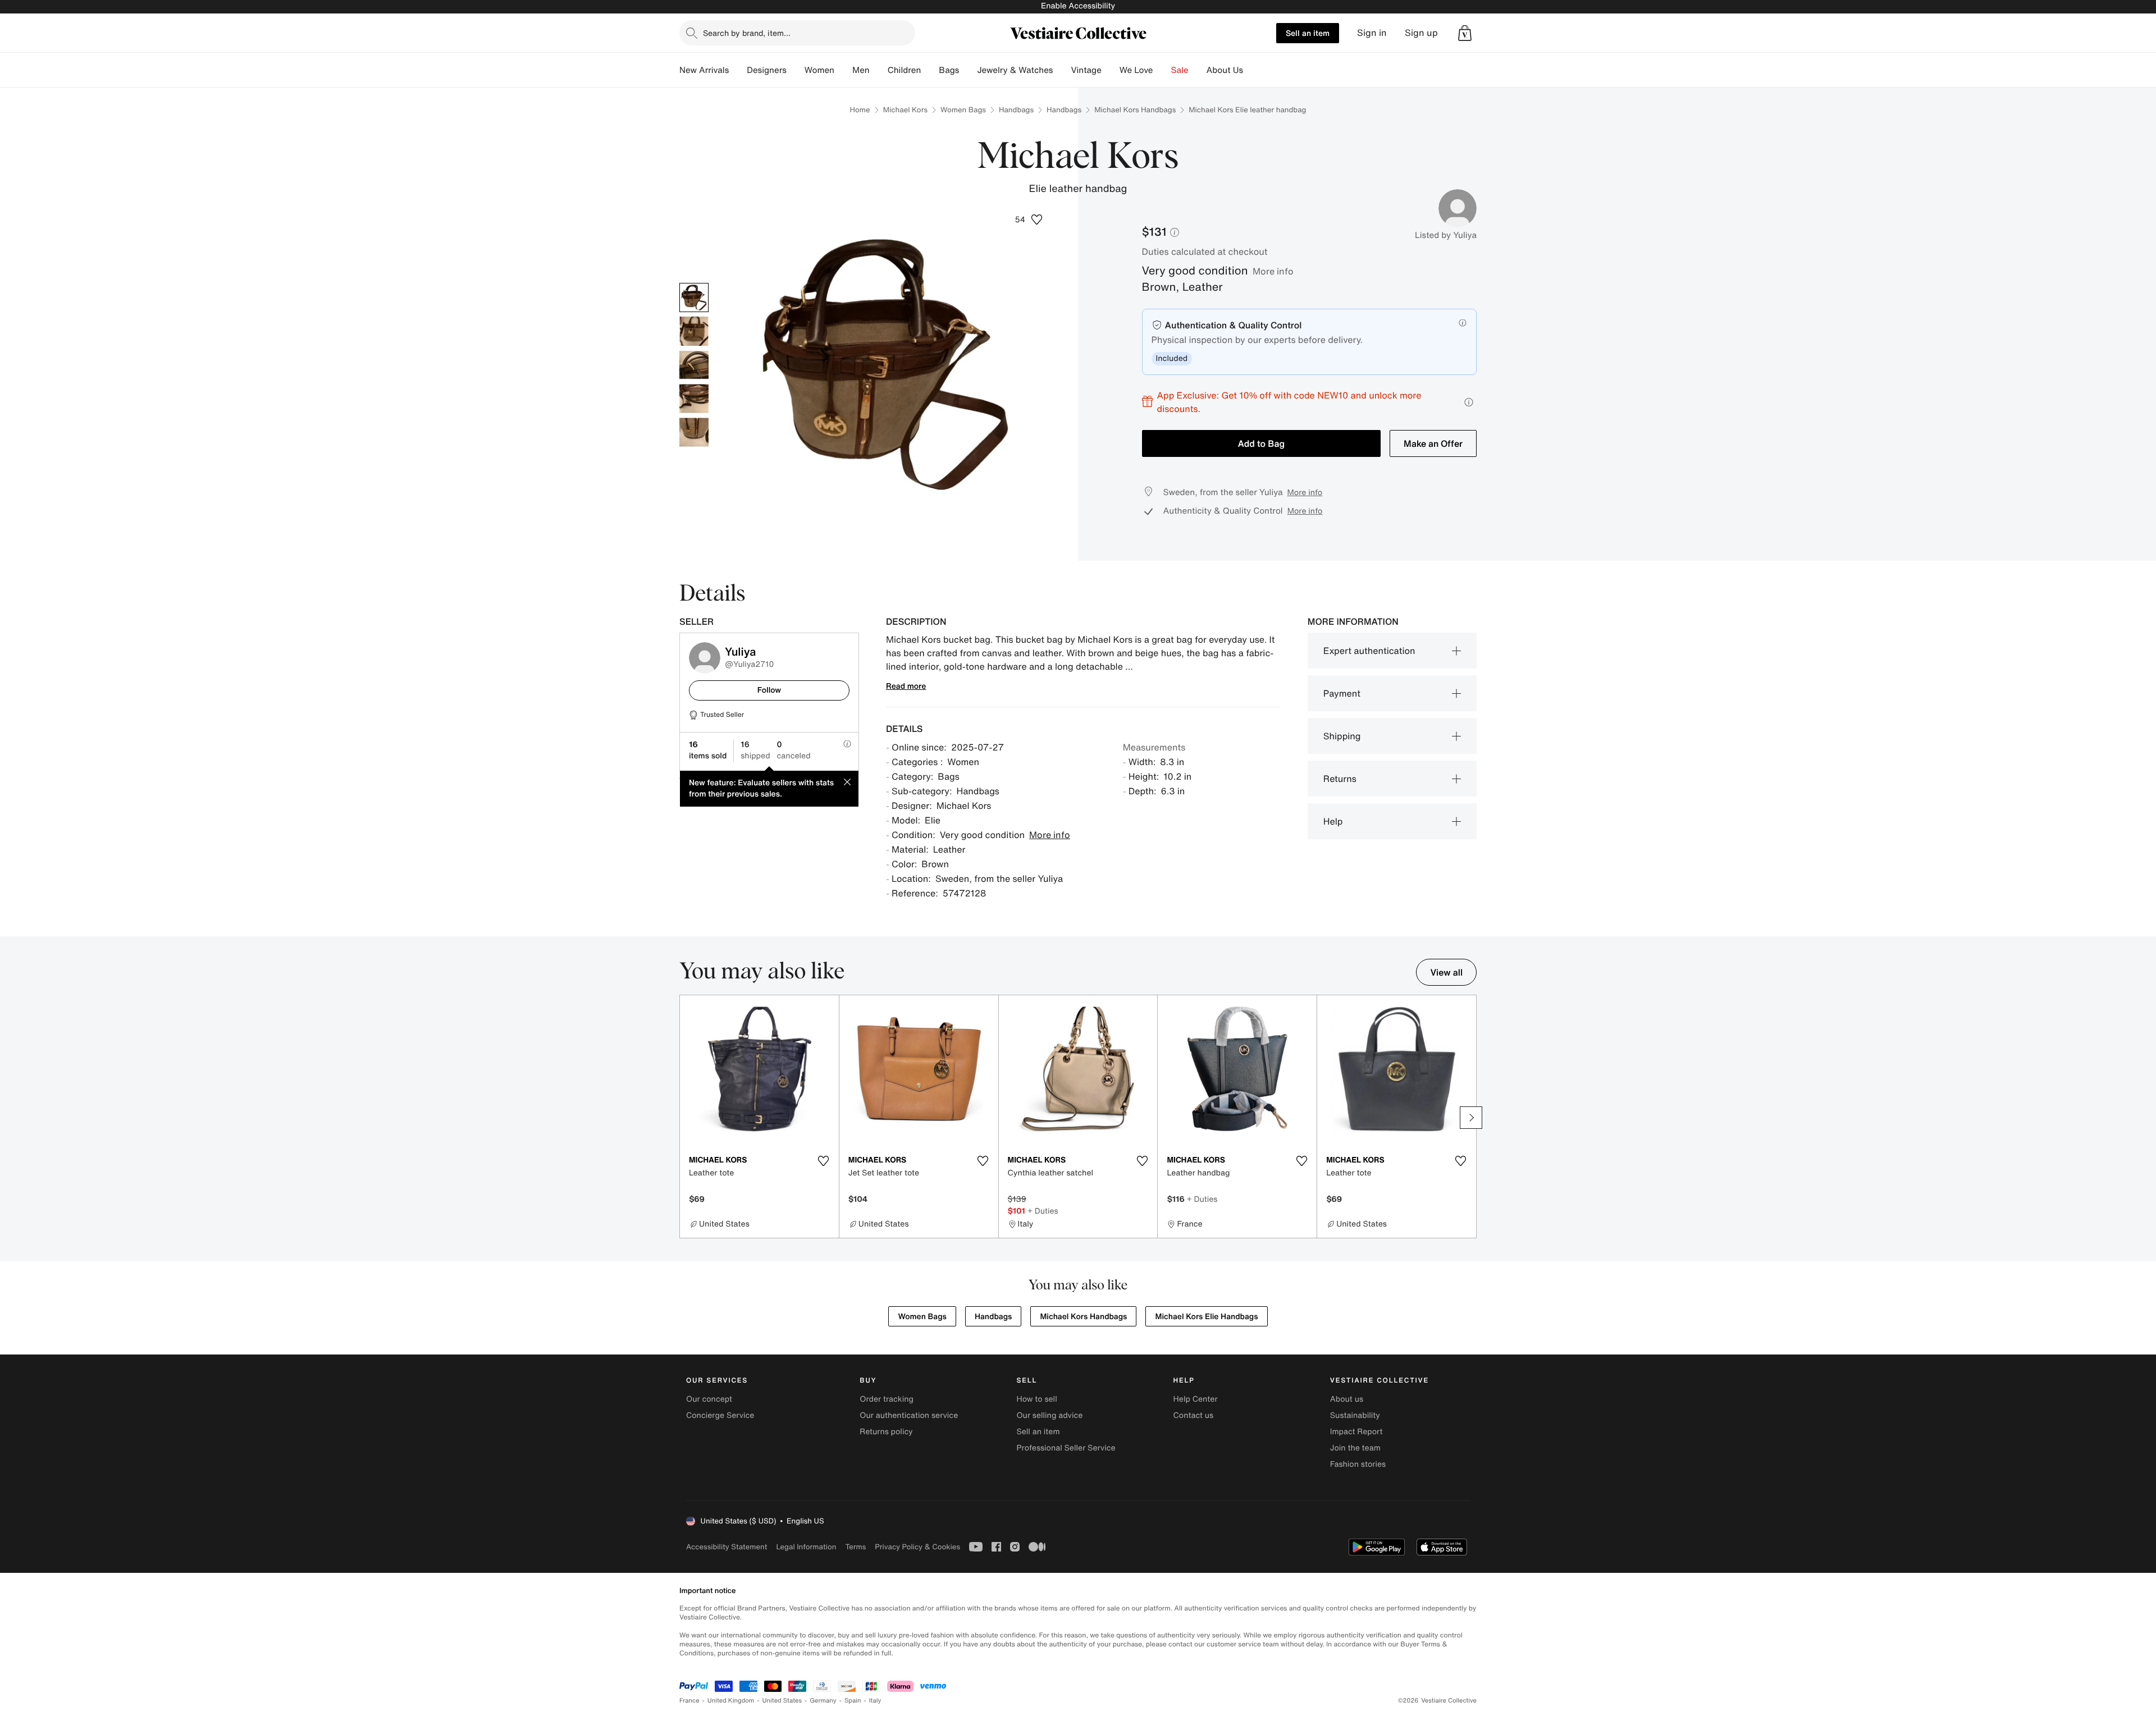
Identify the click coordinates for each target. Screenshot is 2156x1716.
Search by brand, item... (747, 33)
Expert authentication (1369, 651)
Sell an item (1308, 33)
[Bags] (968, 70)
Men (861, 70)
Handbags (1016, 110)
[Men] (879, 70)
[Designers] (796, 70)
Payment (1342, 693)
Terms (855, 1547)
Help (1333, 821)
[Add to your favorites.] (824, 1161)
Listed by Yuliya (1446, 235)
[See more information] (1469, 402)
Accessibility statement (727, 1547)
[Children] (930, 70)
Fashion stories (1358, 1464)
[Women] (843, 70)
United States (782, 1701)
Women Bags (963, 110)
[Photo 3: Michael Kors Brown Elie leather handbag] (694, 365)
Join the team (1355, 1448)
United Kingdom (731, 1701)
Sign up (1421, 33)
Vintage (1086, 70)
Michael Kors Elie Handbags (1206, 1317)
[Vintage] (1111, 70)
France (689, 1701)
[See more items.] (1471, 1118)
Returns (1340, 779)
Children (905, 70)
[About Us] (1252, 70)
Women (819, 70)
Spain (853, 1701)
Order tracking (887, 1399)
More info (1273, 271)
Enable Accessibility (1078, 6)
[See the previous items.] (685, 1118)
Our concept (709, 1399)
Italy (875, 1701)
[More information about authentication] (1463, 323)
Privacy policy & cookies (917, 1547)
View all (1446, 972)
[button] (1465, 33)
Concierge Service (720, 1415)
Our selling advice (1049, 1415)
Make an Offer (1433, 443)
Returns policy (886, 1432)
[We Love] (1162, 70)
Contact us (1194, 1415)
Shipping (1342, 736)
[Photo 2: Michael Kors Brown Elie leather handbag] (694, 331)
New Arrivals (704, 70)
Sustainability (1355, 1415)
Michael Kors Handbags (1135, 110)
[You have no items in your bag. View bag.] (1465, 33)
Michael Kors (905, 110)
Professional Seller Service (1066, 1448)
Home (860, 110)
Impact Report (1356, 1432)
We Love (1136, 70)
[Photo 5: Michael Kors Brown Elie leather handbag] (694, 432)
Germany (823, 1701)
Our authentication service (909, 1415)
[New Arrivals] (738, 70)
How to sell (1036, 1399)
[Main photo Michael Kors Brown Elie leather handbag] (694, 298)
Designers (767, 70)
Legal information (806, 1547)
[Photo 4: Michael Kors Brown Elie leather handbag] (694, 399)
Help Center (1196, 1399)
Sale (1180, 70)
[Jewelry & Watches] (1062, 70)
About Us (1225, 70)
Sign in (1372, 33)
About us (1347, 1399)
